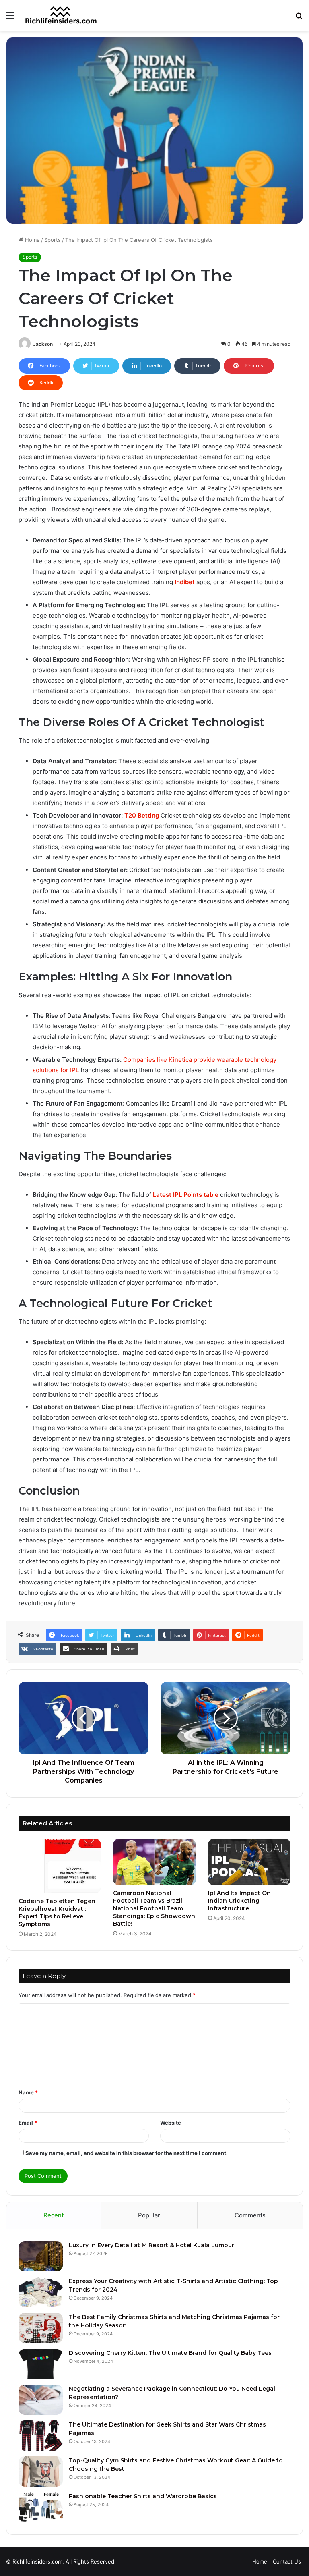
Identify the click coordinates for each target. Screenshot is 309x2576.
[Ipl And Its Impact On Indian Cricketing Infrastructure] (249, 1862)
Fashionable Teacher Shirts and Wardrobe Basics (143, 2496)
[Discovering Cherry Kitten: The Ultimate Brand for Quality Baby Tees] (41, 2364)
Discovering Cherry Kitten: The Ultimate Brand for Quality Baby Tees (170, 2353)
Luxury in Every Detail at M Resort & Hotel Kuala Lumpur (151, 2245)
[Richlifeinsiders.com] (61, 16)
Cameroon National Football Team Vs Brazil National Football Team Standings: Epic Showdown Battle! (154, 1908)
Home (32, 240)
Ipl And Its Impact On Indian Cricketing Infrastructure (239, 1901)
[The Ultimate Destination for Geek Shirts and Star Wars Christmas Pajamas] (41, 2436)
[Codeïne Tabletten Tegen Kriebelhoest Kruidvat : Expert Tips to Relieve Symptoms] (60, 1866)
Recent (54, 2215)
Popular (149, 2215)
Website (171, 2123)
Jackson (43, 344)
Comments (250, 2215)
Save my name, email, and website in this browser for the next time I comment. (127, 2153)
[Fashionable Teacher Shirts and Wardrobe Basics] (41, 2507)
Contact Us (287, 2561)
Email (28, 2123)
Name (28, 2092)
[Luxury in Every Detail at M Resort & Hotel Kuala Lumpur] (41, 2256)
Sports (53, 240)
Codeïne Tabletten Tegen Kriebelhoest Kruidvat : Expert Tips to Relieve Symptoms (57, 1913)
